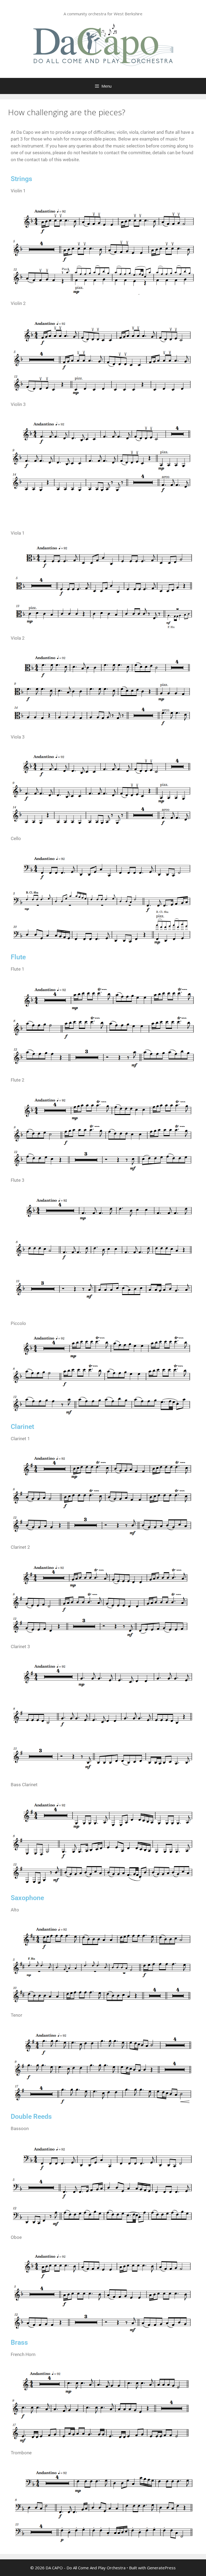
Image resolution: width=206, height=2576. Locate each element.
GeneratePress (161, 2568)
